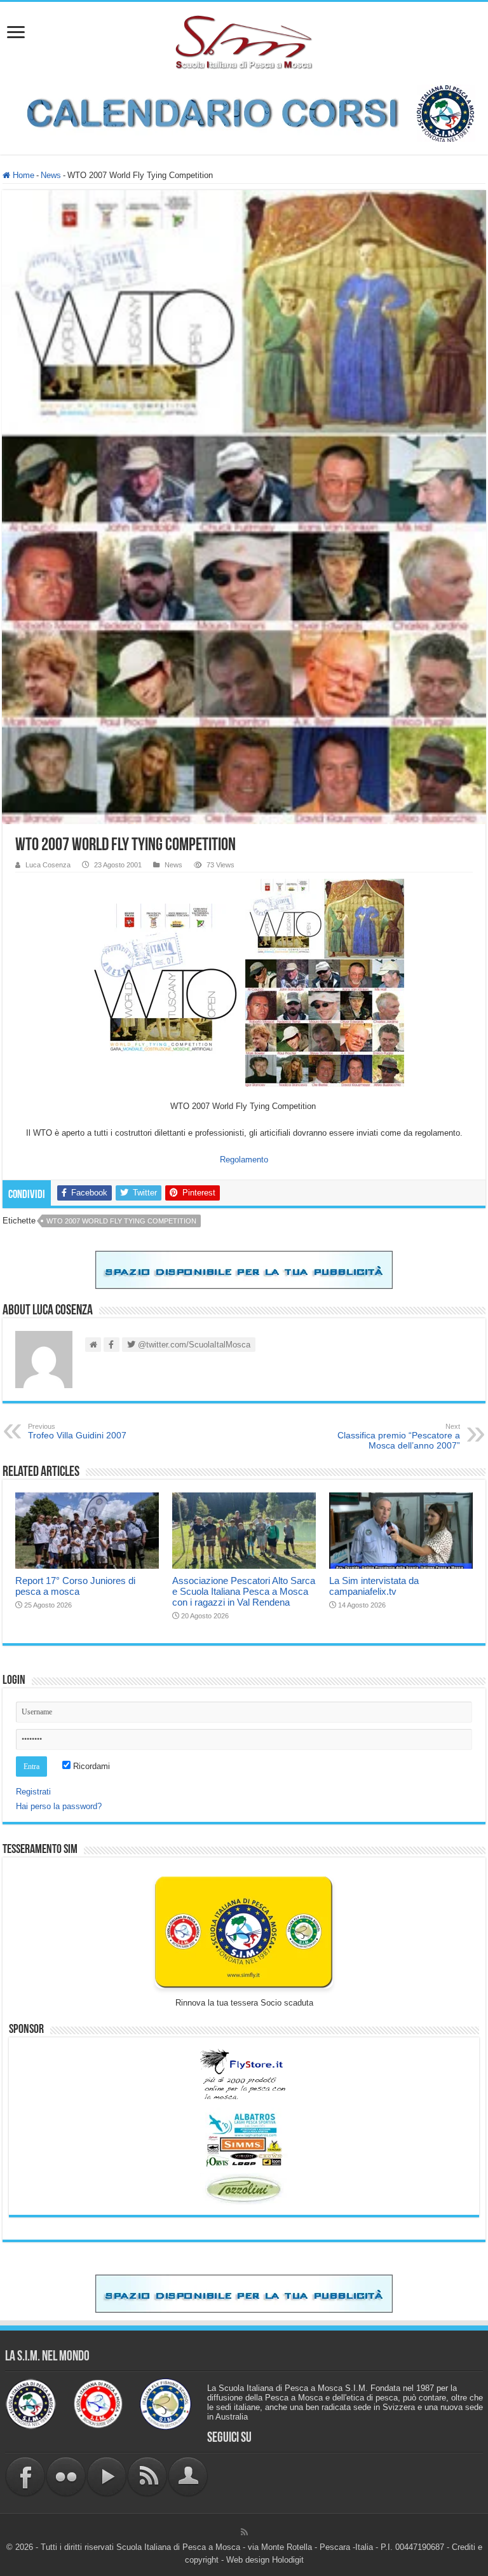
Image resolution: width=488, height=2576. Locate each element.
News (51, 175)
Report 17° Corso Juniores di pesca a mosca (75, 1586)
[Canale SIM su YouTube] (107, 2476)
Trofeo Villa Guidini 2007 (77, 1431)
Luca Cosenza (48, 865)
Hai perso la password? (59, 1806)
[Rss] (244, 2532)
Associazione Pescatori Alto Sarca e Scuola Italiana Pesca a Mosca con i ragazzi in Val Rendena (244, 1591)
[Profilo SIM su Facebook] (25, 2476)
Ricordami (90, 1766)
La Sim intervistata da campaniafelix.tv (374, 1586)
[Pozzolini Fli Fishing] (244, 2189)
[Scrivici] (188, 2476)
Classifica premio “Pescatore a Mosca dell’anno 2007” (399, 1436)
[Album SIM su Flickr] (66, 2476)
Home (22, 175)
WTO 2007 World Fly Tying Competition (121, 1221)
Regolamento (244, 1160)
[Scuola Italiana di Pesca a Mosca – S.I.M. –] (244, 41)
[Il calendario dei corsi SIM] (244, 112)
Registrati (33, 1792)
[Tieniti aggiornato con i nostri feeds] (147, 2476)
